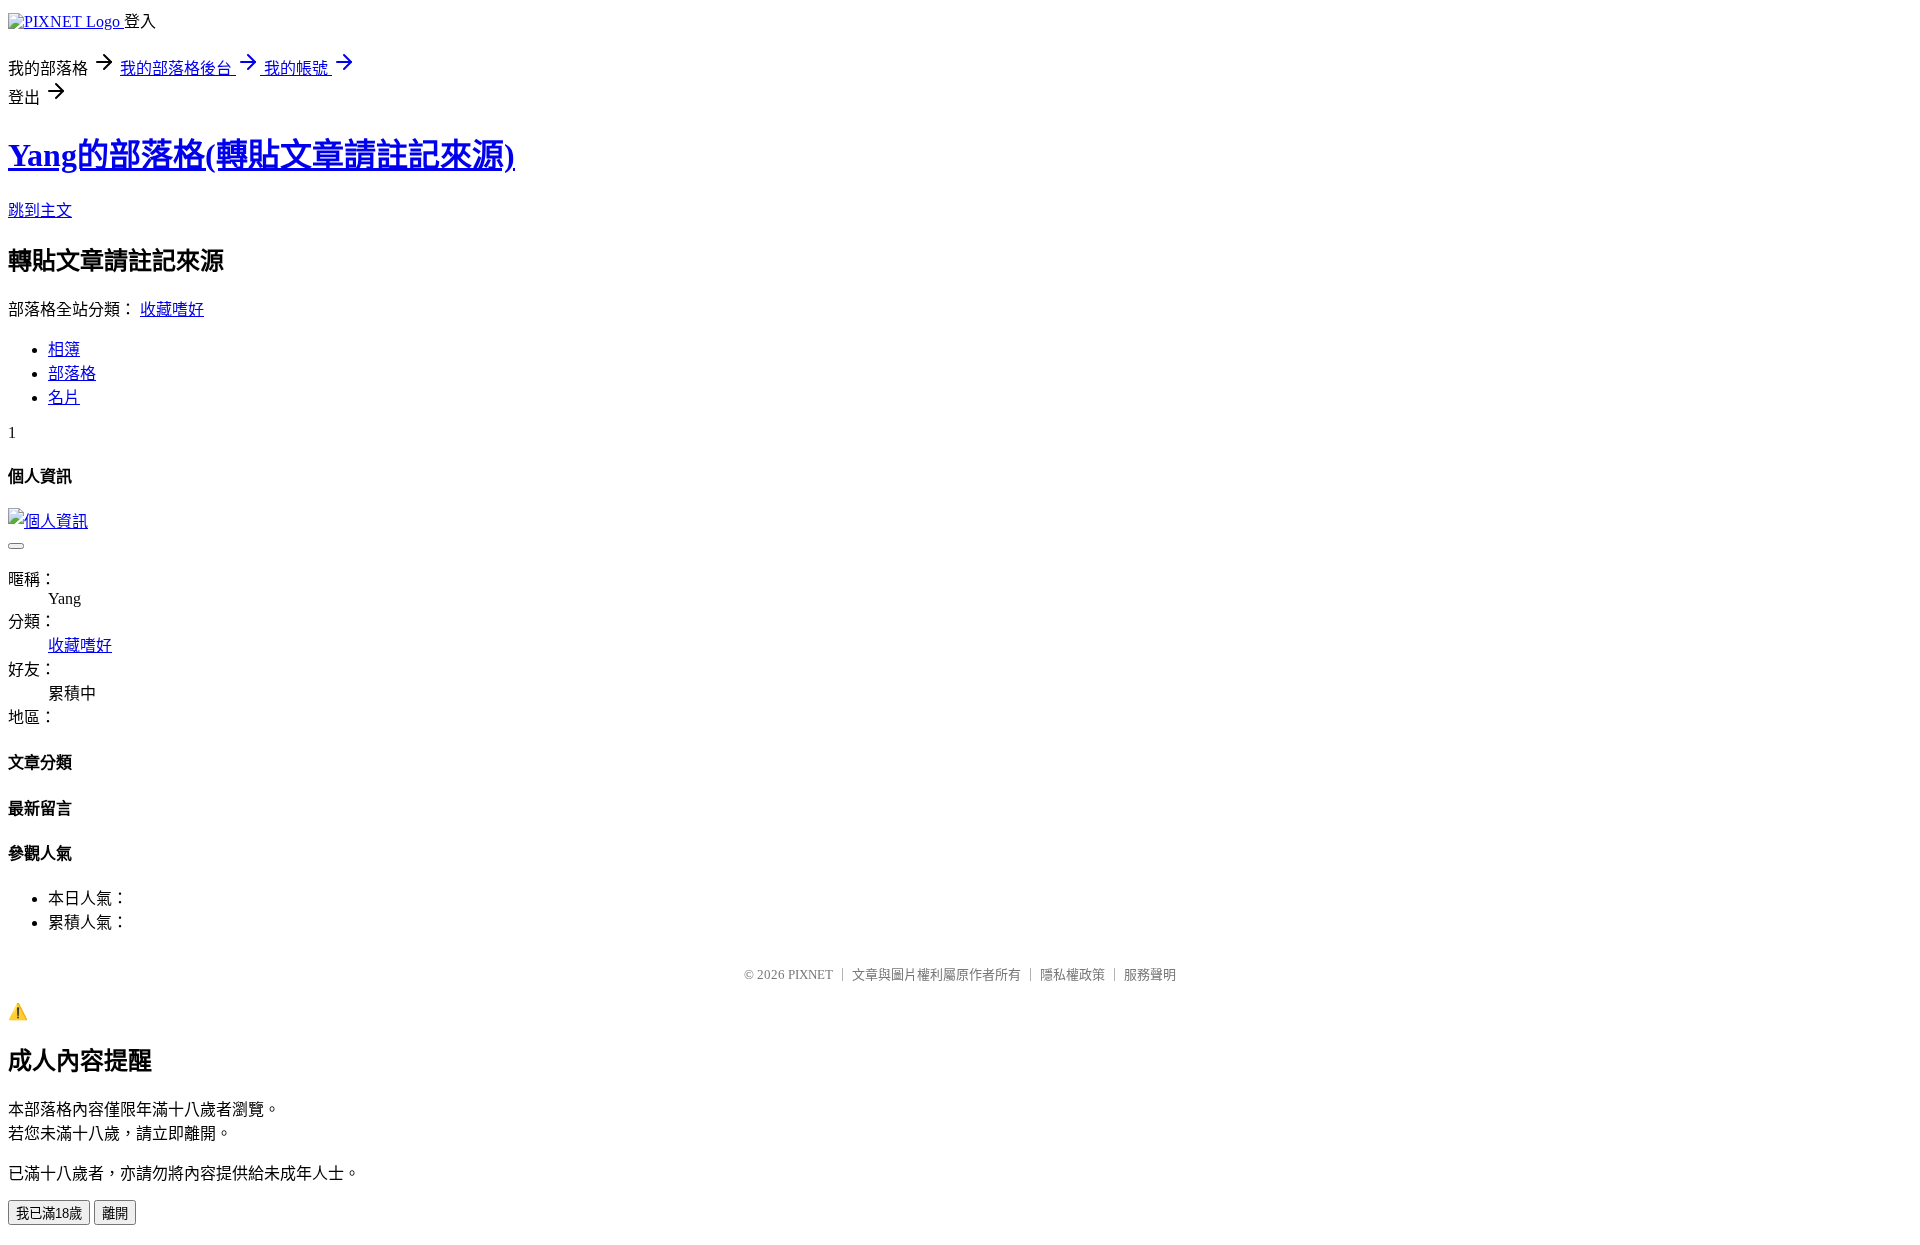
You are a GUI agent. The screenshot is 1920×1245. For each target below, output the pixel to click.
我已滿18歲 (49, 1213)
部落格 (72, 373)
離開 (115, 1213)
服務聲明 (1150, 974)
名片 (64, 397)
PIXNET (810, 974)
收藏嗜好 (172, 309)
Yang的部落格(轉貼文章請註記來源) (261, 155)
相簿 (64, 349)
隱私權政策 (1072, 974)
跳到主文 (40, 210)
